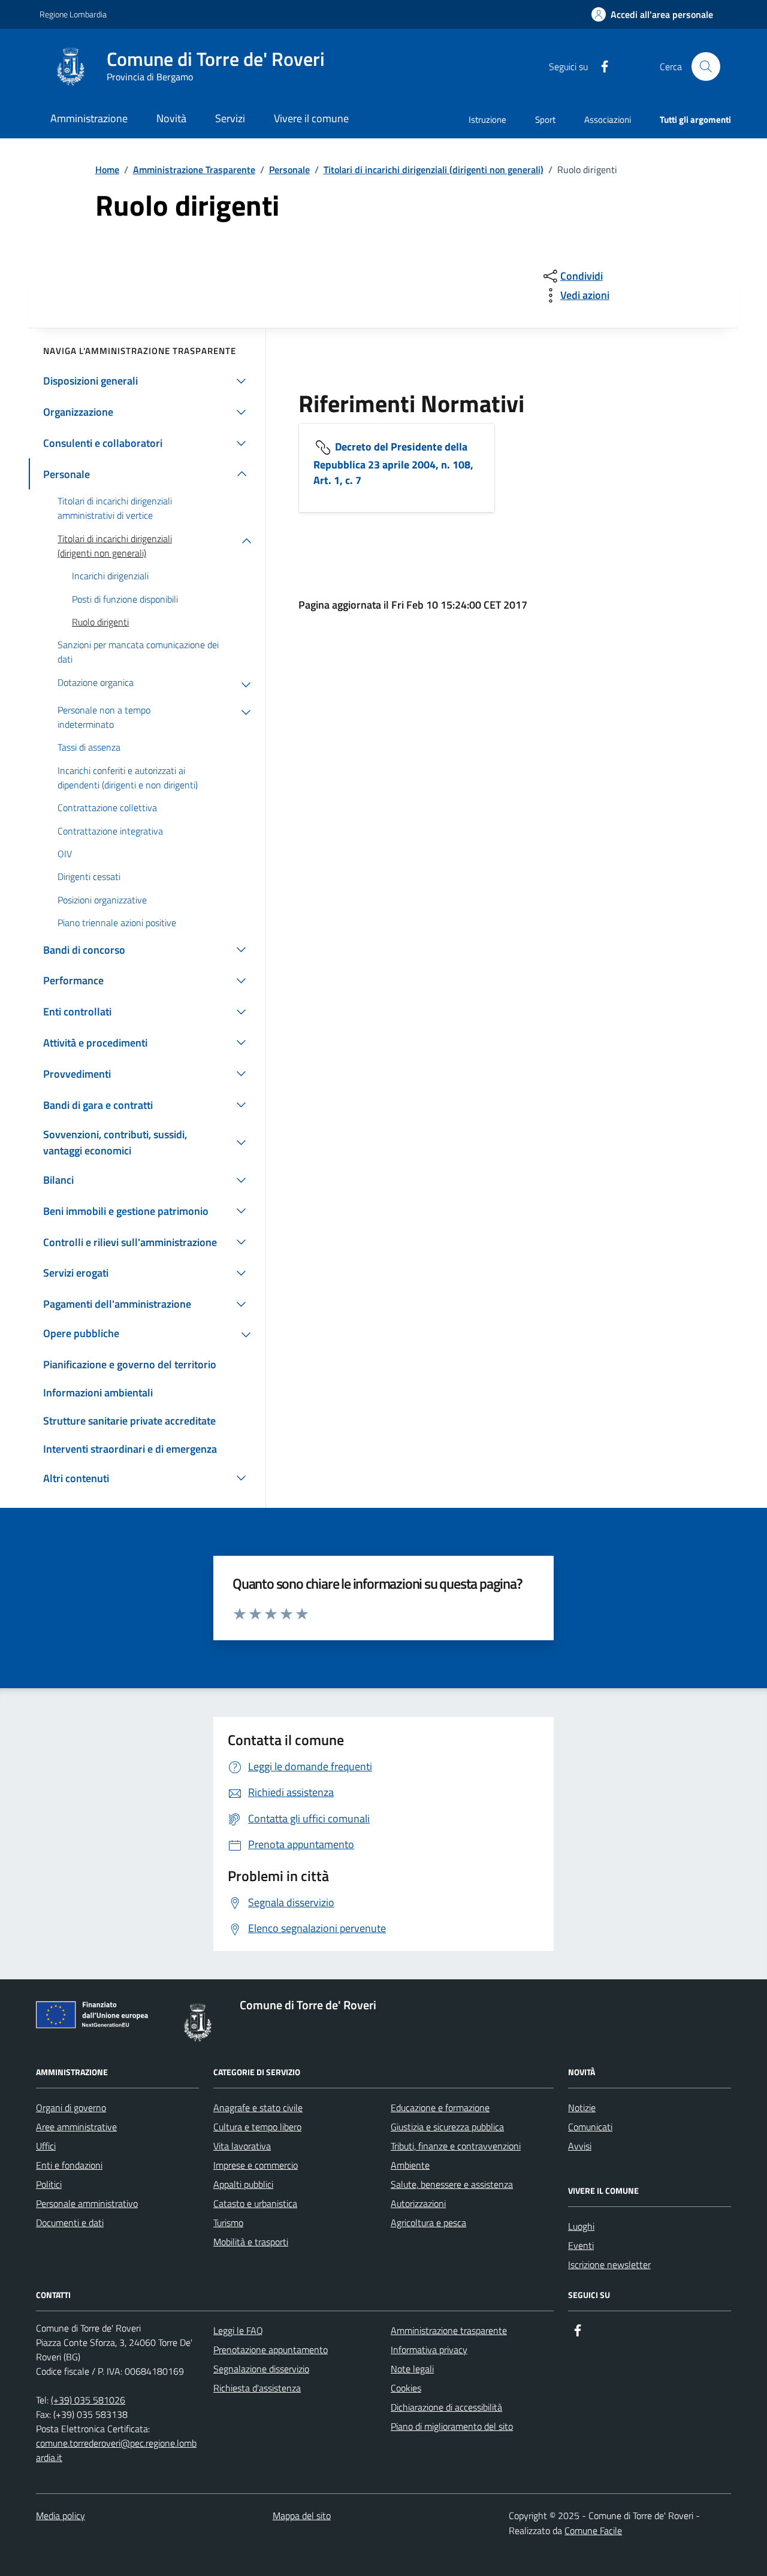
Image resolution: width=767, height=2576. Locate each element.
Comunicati (590, 2127)
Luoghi (581, 2226)
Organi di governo (71, 2108)
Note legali (412, 2369)
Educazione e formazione (440, 2108)
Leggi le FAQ (238, 2330)
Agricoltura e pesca (428, 2223)
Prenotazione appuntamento (271, 2350)
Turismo (228, 2223)
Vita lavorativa (242, 2146)
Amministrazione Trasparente (194, 170)
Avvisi (580, 2146)
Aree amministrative (76, 2127)
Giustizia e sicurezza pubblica (447, 2127)
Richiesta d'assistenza (257, 2388)
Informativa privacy (429, 2350)
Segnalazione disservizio (261, 2369)
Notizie (582, 2108)
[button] (652, 15)
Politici (49, 2184)
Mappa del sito (302, 2515)
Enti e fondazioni (69, 2165)
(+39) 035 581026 (88, 2400)
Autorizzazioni (418, 2203)
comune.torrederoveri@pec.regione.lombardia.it (116, 2450)
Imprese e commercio (256, 2165)
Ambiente (410, 2165)
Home (107, 170)
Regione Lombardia (73, 14)
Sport (545, 120)
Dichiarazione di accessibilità (446, 2407)
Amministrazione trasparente (449, 2330)
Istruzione (487, 120)
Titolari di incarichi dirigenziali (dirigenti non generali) (434, 170)
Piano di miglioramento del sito (452, 2426)
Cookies (406, 2388)
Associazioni (608, 120)
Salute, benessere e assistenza (452, 2184)
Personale (289, 170)
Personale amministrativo (87, 2203)
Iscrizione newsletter (609, 2264)
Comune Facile (593, 2530)
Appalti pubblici (243, 2184)
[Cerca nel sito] (706, 66)
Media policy (61, 2515)
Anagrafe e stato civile (258, 2108)
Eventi (581, 2245)
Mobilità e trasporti (251, 2242)
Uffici (46, 2146)
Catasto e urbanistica (255, 2203)
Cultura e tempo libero (257, 2127)
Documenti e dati (70, 2223)
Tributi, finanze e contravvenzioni (456, 2146)
